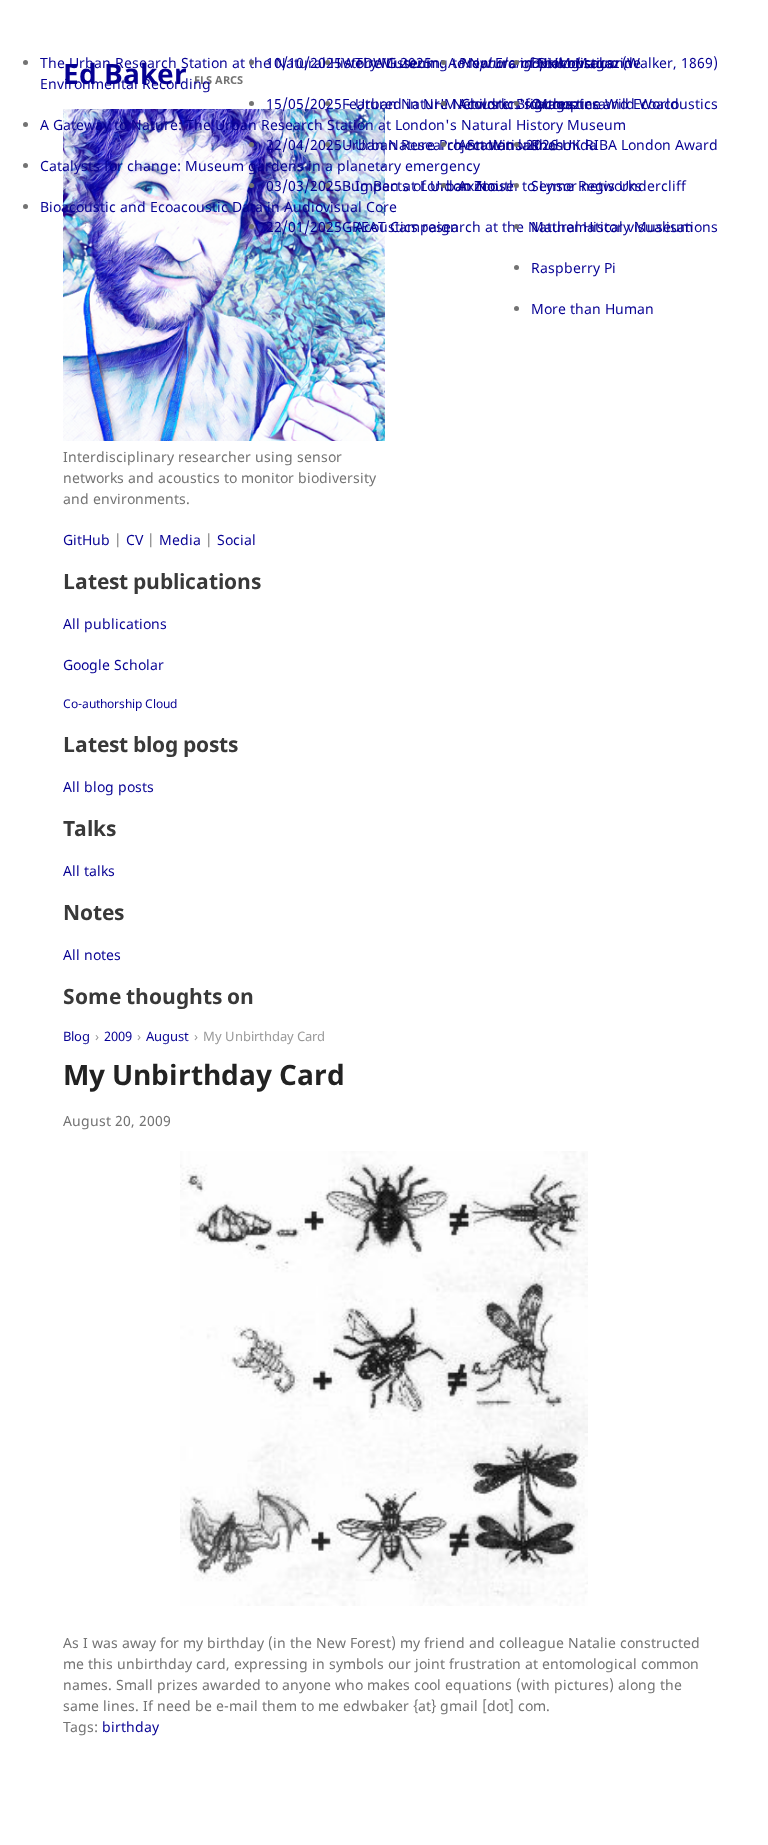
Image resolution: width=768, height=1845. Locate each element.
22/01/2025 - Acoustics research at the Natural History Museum (479, 226)
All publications (115, 623)
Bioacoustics (572, 62)
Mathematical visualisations (624, 226)
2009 (118, 1036)
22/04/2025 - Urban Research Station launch (415, 144)
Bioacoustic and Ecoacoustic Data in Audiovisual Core (218, 206)
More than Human (592, 308)
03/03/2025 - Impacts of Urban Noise (390, 185)
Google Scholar (113, 664)
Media (180, 539)
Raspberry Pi (573, 267)
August (167, 1036)
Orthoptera (568, 103)
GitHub (86, 539)
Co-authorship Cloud (120, 703)
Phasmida (564, 144)
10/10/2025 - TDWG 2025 (349, 62)
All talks (89, 870)
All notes (92, 954)
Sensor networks (586, 185)
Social (236, 539)
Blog (76, 1036)
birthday (130, 1726)
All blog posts (108, 786)
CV (134, 539)
